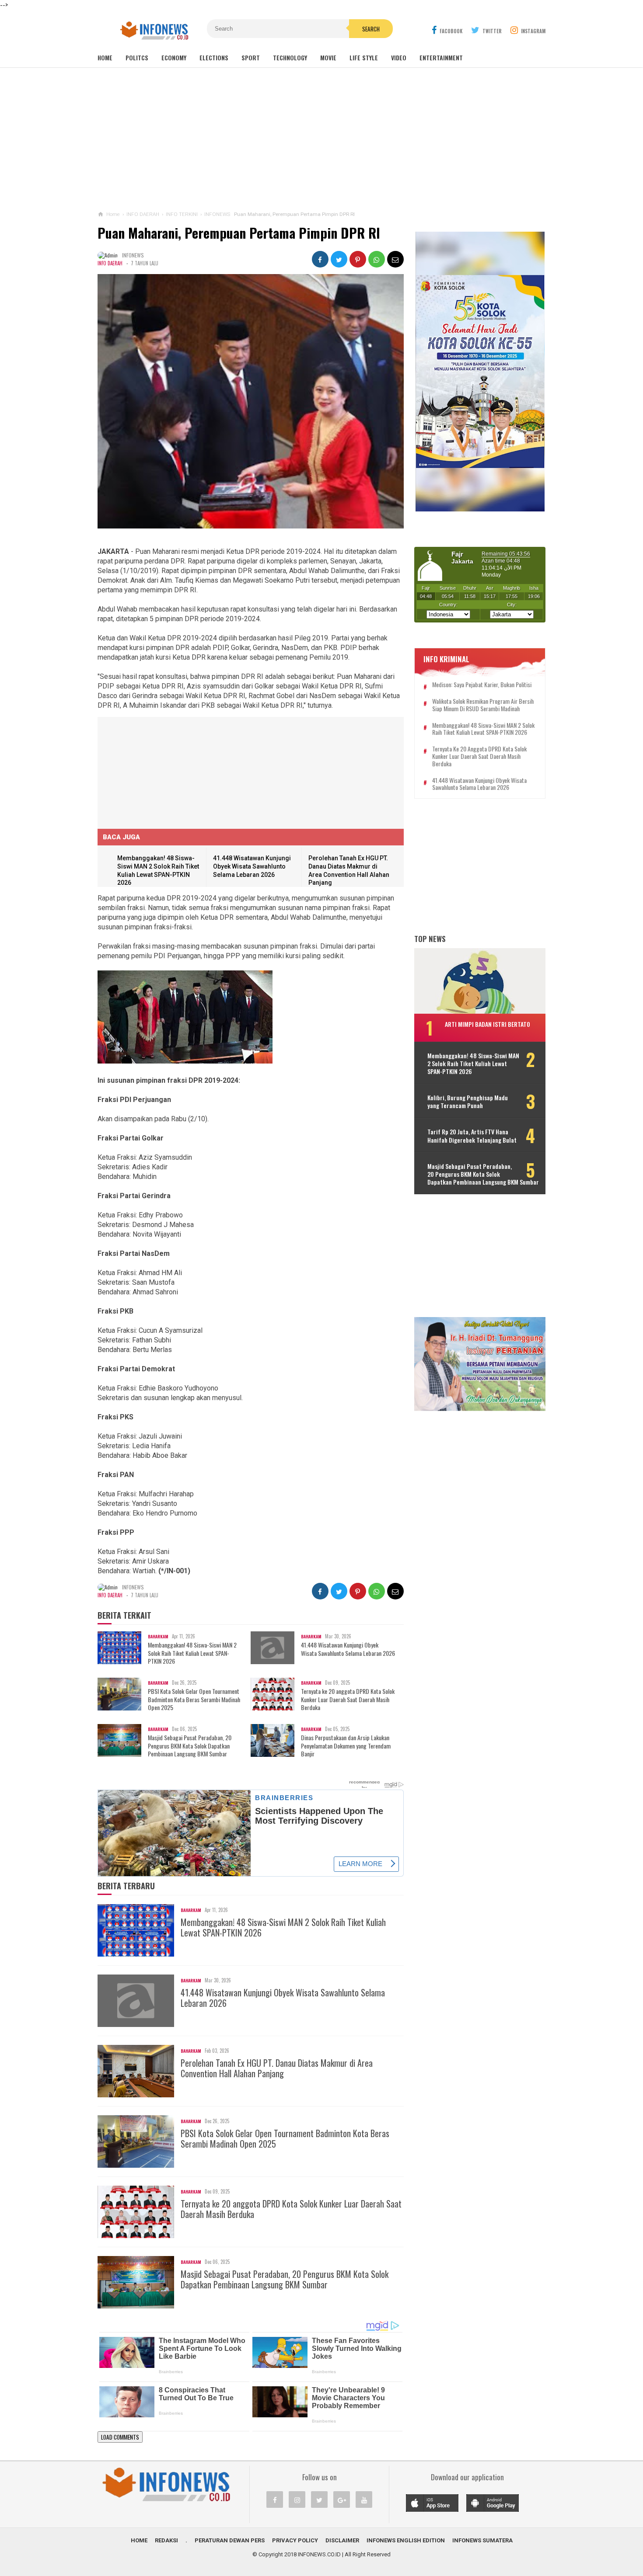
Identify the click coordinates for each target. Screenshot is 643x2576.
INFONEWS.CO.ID (319, 2554)
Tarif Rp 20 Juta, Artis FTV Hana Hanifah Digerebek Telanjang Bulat (472, 1136)
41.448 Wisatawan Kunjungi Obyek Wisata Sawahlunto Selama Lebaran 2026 (252, 866)
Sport (251, 57)
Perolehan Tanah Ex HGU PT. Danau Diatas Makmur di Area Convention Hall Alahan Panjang (277, 2068)
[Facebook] (275, 2500)
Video (399, 57)
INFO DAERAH (110, 263)
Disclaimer (342, 2540)
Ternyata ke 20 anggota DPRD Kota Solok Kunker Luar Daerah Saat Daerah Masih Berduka (348, 1699)
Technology (290, 57)
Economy (174, 57)
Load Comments (120, 2437)
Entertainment (441, 57)
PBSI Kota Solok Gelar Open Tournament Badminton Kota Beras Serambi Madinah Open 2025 (194, 1699)
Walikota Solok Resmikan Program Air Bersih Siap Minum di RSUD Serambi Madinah (483, 705)
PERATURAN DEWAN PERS (230, 2540)
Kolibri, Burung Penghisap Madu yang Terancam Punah (468, 1102)
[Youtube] (364, 2500)
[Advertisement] (321, 139)
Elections (214, 57)
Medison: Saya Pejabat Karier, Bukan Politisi (482, 685)
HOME (139, 2540)
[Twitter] (319, 2500)
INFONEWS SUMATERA (482, 2540)
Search (371, 29)
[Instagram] (297, 2500)
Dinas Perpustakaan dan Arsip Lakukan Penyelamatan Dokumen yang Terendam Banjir (346, 1746)
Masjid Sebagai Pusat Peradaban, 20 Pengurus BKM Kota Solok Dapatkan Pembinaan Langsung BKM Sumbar (190, 1746)
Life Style (364, 57)
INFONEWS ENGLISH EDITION (406, 2540)
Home (105, 57)
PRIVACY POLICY (295, 2540)
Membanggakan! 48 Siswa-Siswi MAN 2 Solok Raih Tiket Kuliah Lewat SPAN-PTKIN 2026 (192, 1653)
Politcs (137, 57)
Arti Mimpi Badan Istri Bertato (487, 1024)
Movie (328, 57)
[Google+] (342, 2500)
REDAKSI (166, 2540)
